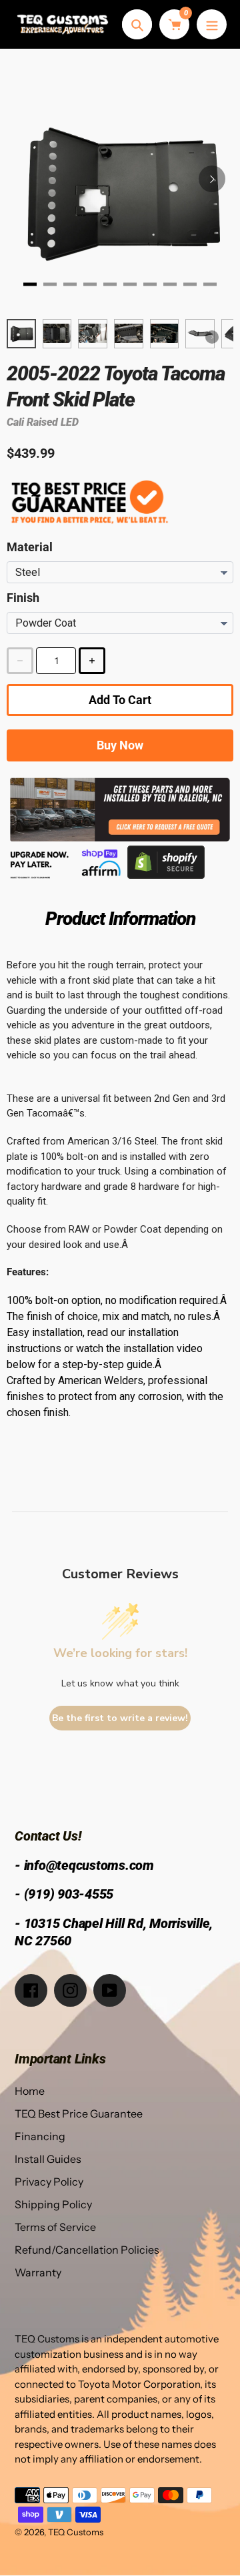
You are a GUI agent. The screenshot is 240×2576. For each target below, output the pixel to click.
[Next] (212, 179)
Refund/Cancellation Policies (87, 2250)
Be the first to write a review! (120, 1718)
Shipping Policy (53, 2204)
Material (30, 547)
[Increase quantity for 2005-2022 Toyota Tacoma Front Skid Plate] (92, 661)
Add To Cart (120, 700)
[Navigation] (212, 24)
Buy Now (120, 745)
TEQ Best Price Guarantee (79, 2114)
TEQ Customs (76, 2532)
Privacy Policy (49, 2182)
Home (30, 2091)
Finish (23, 598)
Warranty (38, 2272)
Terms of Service (55, 2227)
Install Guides (48, 2159)
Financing (40, 2136)
